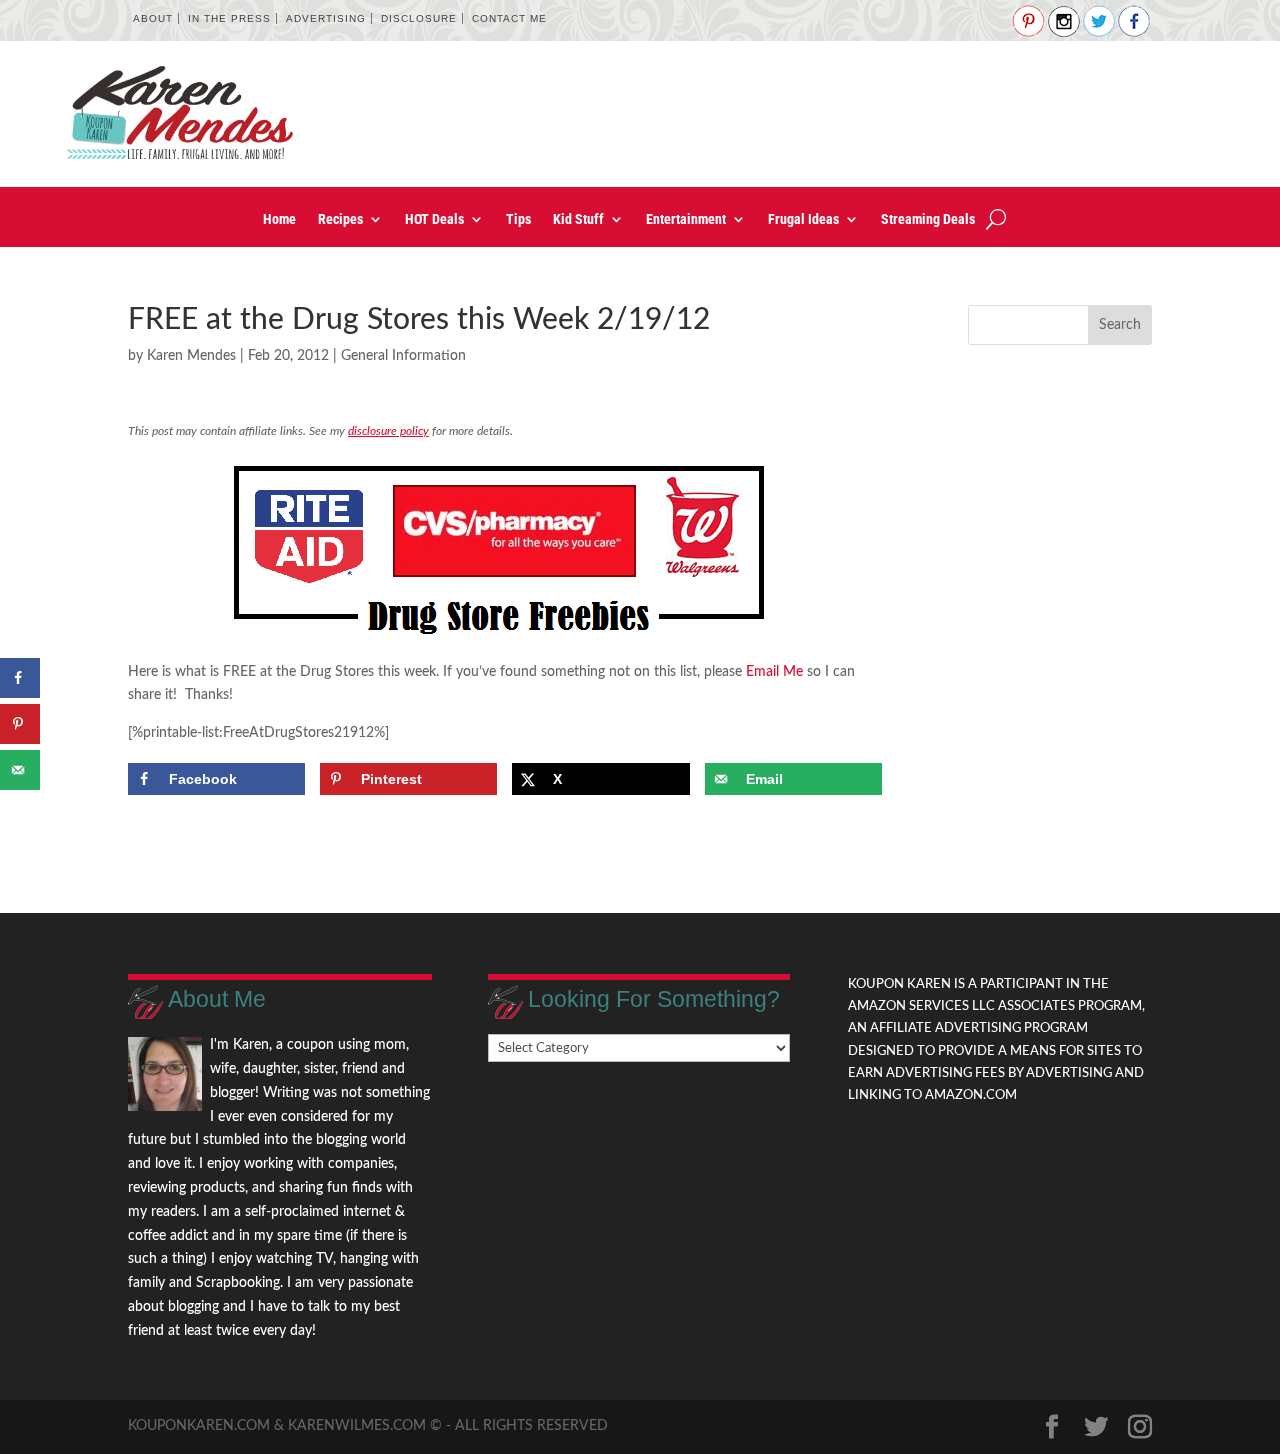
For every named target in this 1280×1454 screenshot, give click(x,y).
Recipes (340, 219)
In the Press (229, 18)
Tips (518, 219)
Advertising (326, 18)
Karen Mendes (191, 356)
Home (279, 219)
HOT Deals (434, 219)
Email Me (774, 672)
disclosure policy (388, 431)
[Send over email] (20, 770)
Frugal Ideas (803, 219)
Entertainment (686, 219)
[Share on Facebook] (20, 678)
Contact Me (509, 18)
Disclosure (419, 18)
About (153, 18)
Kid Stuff (578, 219)
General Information (403, 356)
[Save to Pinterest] (20, 724)
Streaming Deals (928, 219)
